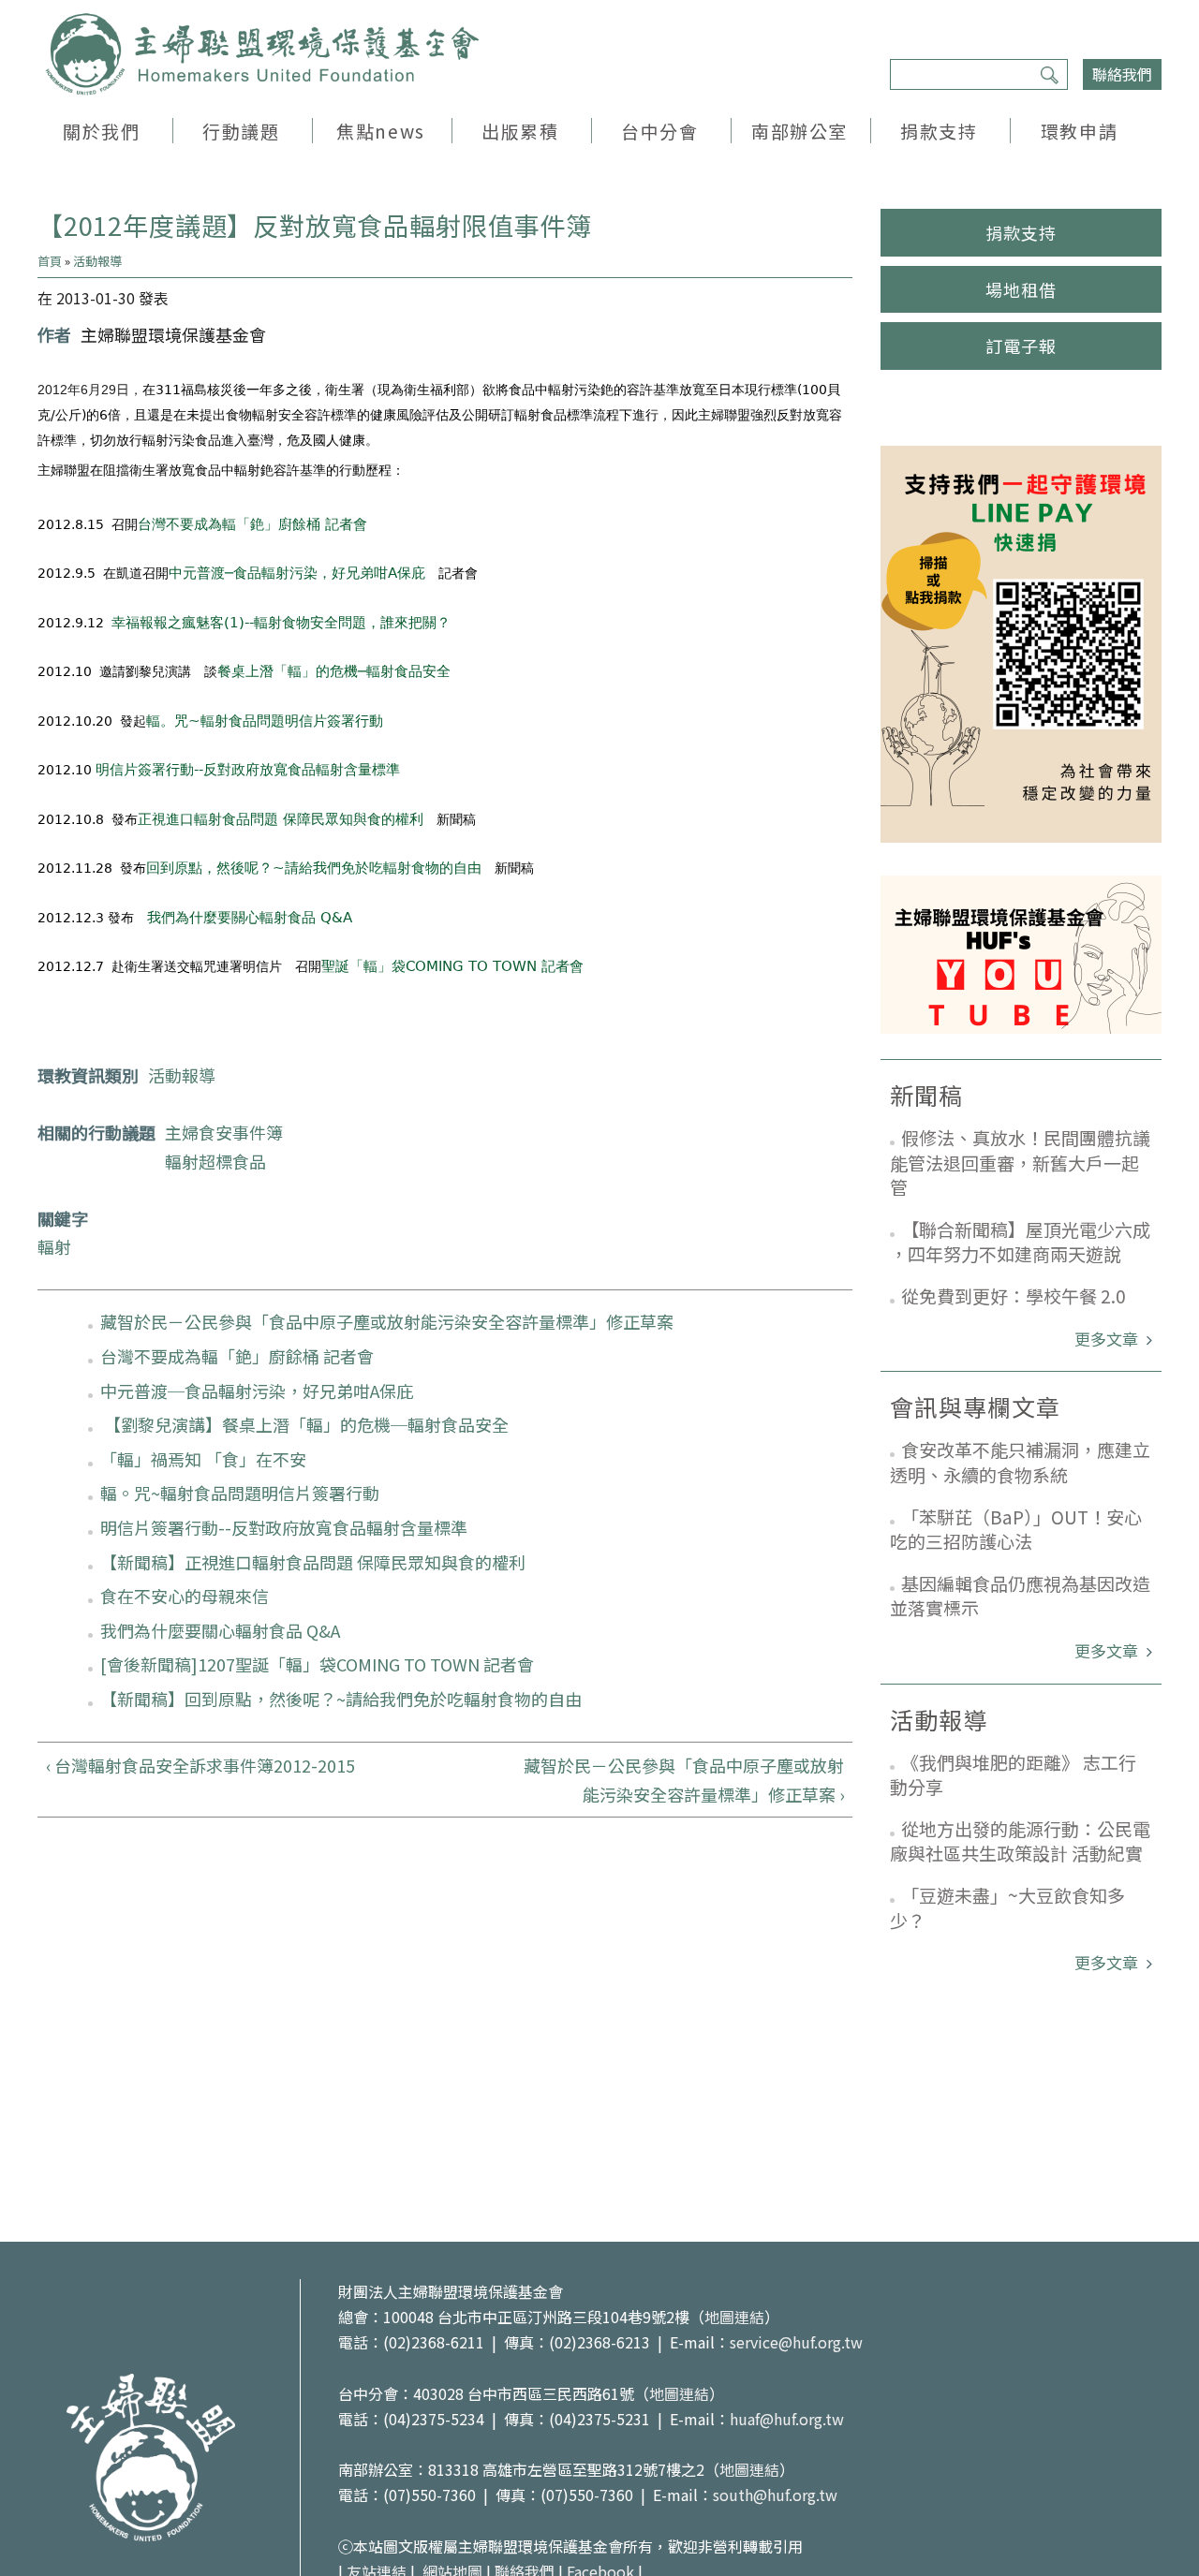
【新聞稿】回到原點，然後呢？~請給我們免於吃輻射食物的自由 (341, 1699)
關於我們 (101, 131)
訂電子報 (1021, 346)
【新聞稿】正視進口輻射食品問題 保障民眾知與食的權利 (313, 1562)
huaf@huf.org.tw (787, 2419)
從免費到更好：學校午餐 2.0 (1014, 1295)
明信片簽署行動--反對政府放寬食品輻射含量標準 (248, 770)
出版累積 (520, 131)
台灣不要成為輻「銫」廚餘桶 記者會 (252, 524)
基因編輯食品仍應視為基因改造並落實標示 (1020, 1596)
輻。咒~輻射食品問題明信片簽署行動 (265, 721)
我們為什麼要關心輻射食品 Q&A (250, 918)
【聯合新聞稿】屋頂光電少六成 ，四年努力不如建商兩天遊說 (1020, 1242)
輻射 (54, 1246)
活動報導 (97, 261)
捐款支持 (939, 131)
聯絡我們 (1122, 74)
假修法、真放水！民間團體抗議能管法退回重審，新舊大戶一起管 (1020, 1162)
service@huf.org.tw (796, 2342)
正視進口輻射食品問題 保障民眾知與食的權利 (281, 819)
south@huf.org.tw (775, 2495)
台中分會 (659, 131)
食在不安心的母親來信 (185, 1596)
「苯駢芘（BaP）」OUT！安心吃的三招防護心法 (1016, 1529)
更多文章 (1108, 1339)
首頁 (50, 261)
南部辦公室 (799, 131)
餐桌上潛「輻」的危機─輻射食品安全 (334, 671)
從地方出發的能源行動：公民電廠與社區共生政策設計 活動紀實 (1020, 1841)
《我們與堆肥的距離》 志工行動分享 (1013, 1774)
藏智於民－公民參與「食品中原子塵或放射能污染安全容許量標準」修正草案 (387, 1321)
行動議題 (241, 131)
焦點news (380, 131)
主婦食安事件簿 (224, 1132)
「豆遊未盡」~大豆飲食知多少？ (1007, 1907)
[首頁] (262, 54)
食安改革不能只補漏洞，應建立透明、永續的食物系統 (1020, 1462)
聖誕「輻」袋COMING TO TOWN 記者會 (452, 966)
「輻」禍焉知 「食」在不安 (203, 1459)
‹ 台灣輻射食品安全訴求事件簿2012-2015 (200, 1765)
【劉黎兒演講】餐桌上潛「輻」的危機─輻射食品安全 (304, 1424)
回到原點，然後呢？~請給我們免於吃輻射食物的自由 (314, 868)
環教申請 (1079, 131)
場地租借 (1021, 289)
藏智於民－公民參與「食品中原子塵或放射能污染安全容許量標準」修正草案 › (684, 1780)
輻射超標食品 (215, 1161)
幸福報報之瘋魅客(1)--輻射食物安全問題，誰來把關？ (281, 623)
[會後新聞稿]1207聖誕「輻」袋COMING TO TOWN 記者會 (317, 1664)
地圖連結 (734, 2317)
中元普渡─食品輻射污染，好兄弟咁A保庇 (297, 573)
